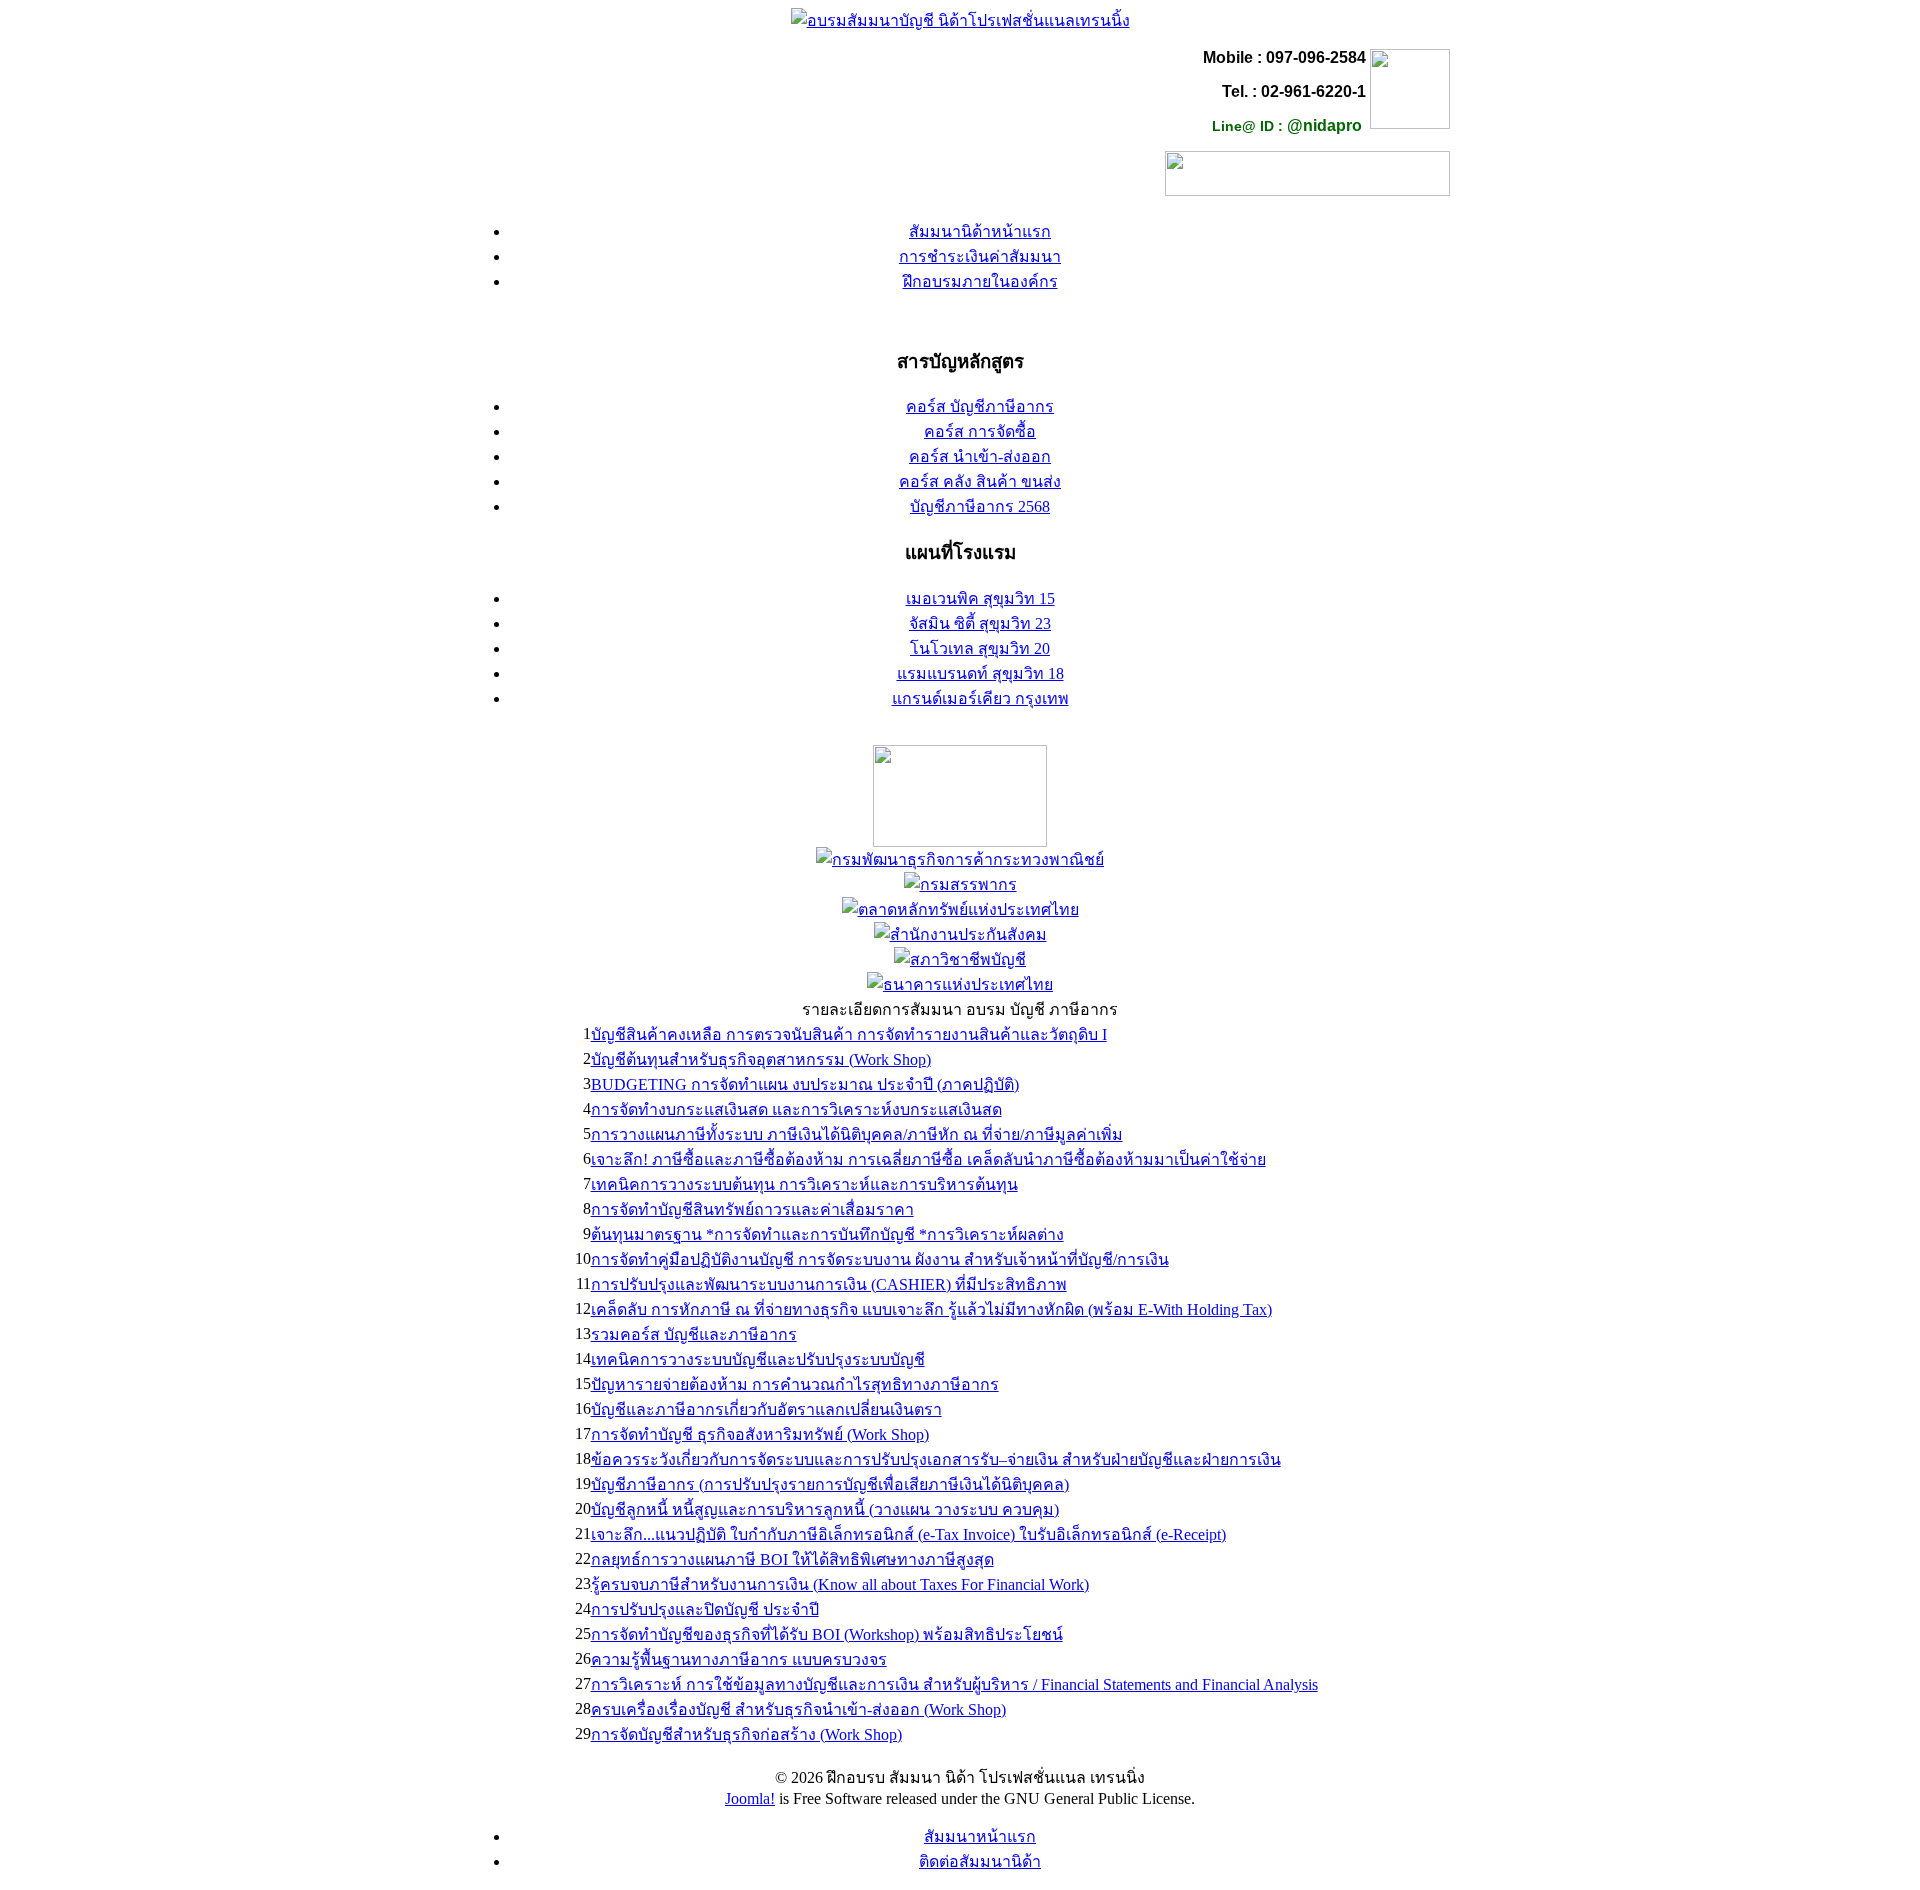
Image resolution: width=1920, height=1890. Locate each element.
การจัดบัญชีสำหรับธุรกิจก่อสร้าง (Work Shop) (746, 1734)
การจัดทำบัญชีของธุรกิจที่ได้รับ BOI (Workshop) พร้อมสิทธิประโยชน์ (827, 1634)
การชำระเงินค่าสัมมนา (980, 256)
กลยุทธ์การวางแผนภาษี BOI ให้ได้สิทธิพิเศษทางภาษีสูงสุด (792, 1559)
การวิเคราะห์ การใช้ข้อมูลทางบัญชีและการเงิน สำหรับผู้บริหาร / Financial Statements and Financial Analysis (954, 1684)
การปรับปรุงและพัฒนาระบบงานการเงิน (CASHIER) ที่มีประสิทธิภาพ (829, 1284)
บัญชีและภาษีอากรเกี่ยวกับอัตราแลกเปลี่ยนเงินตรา (766, 1409)
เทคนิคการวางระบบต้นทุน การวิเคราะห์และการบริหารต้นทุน (804, 1184)
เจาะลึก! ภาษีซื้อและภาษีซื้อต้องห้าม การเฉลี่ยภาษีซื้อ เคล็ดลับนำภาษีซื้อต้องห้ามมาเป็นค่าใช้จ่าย (928, 1159)
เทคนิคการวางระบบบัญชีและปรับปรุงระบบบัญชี (758, 1359)
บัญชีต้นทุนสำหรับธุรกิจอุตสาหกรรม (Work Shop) (761, 1059)
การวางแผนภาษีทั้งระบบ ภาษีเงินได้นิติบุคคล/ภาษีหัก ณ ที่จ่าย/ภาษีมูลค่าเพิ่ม (857, 1134)
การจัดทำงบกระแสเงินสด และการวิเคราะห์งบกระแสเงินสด (796, 1109)
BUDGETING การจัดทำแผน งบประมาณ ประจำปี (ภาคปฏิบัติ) (805, 1084)
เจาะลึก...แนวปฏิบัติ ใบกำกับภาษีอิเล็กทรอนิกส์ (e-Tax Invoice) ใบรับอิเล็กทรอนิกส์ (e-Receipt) (908, 1534)
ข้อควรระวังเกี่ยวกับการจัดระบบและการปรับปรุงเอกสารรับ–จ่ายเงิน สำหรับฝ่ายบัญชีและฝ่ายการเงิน (936, 1459)
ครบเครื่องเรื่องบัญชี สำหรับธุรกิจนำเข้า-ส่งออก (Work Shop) (798, 1709)
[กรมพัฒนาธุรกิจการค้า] (960, 859)
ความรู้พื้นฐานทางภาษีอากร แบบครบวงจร (739, 1659)
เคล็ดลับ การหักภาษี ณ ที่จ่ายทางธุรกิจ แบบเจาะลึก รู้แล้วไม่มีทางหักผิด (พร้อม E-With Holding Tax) (931, 1309)
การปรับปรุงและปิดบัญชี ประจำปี (705, 1609)
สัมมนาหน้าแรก (980, 1836)
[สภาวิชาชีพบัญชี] (960, 959)
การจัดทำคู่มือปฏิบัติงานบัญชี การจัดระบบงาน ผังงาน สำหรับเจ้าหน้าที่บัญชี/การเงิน (880, 1259)
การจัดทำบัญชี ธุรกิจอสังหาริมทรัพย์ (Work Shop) (760, 1434)
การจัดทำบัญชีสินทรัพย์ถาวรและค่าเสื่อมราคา (752, 1209)
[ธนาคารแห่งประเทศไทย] (960, 984)
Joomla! (750, 1798)
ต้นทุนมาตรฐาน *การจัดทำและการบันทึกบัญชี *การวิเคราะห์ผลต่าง (827, 1234)
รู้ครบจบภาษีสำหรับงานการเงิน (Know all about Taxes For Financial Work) (840, 1584)
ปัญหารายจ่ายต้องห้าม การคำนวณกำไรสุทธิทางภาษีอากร (795, 1384)
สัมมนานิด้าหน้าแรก (980, 231)
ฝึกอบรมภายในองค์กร (980, 281)
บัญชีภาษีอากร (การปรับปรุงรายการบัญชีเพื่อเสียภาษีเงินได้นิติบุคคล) (830, 1484)
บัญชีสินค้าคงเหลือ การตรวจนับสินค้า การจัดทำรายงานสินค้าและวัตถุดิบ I (849, 1034)
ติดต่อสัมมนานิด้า (980, 1861)
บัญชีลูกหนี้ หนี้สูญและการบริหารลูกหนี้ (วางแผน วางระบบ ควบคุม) (825, 1509)
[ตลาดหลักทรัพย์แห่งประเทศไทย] (960, 909)
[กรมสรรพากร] (960, 884)
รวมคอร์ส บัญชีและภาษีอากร (694, 1334)
